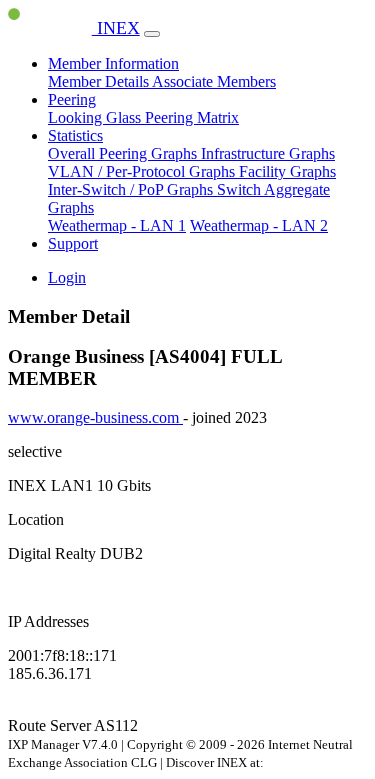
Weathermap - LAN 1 (117, 225)
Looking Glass (96, 117)
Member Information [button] (113, 63)
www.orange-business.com (95, 417)
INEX (116, 28)
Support (73, 243)
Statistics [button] (75, 135)
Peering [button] (72, 99)
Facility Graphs (287, 171)
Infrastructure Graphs (268, 153)
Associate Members (214, 81)
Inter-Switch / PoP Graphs (132, 189)
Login (67, 277)
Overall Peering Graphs (124, 153)
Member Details (100, 81)
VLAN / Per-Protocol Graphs (143, 171)
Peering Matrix (192, 117)
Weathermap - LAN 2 (259, 225)
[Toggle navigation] (152, 34)
